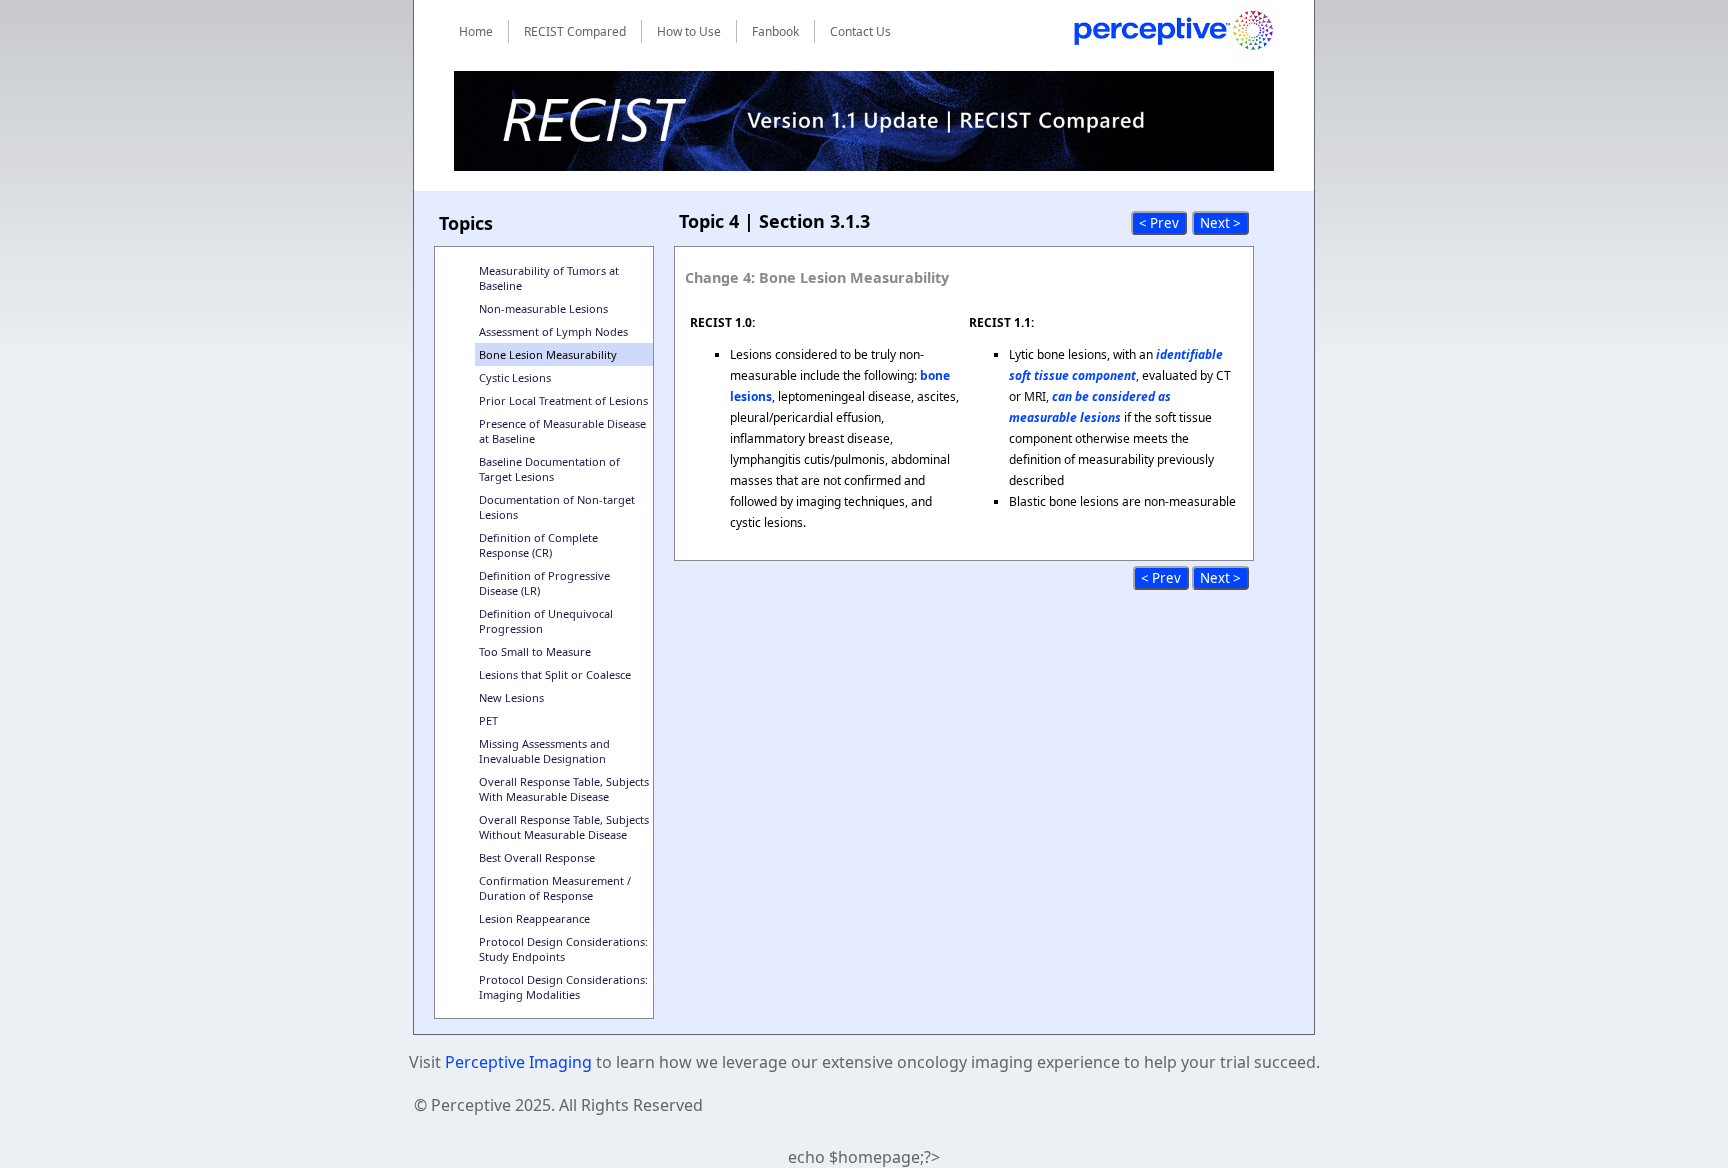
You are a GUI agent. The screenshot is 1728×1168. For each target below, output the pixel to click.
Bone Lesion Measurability (548, 354)
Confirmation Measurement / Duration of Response (555, 888)
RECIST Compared (575, 31)
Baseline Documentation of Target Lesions (549, 469)
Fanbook (775, 31)
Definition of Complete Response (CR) (538, 545)
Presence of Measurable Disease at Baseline (562, 431)
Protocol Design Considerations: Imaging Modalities (563, 987)
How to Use (689, 31)
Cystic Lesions (515, 377)
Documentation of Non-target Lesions (557, 507)
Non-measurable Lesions (543, 308)
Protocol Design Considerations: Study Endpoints (563, 949)
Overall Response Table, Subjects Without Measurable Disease (564, 827)
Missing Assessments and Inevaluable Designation (544, 751)
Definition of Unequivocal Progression (546, 621)
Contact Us (860, 31)
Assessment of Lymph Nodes (553, 331)
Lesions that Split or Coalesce (555, 674)
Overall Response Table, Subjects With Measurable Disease (564, 789)
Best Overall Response (537, 857)
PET (488, 720)
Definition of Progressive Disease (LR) (544, 583)
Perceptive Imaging (518, 1062)
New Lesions (511, 697)
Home (476, 31)
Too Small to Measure (535, 651)
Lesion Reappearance (534, 918)
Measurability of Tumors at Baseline (549, 278)
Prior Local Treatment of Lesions (563, 400)
